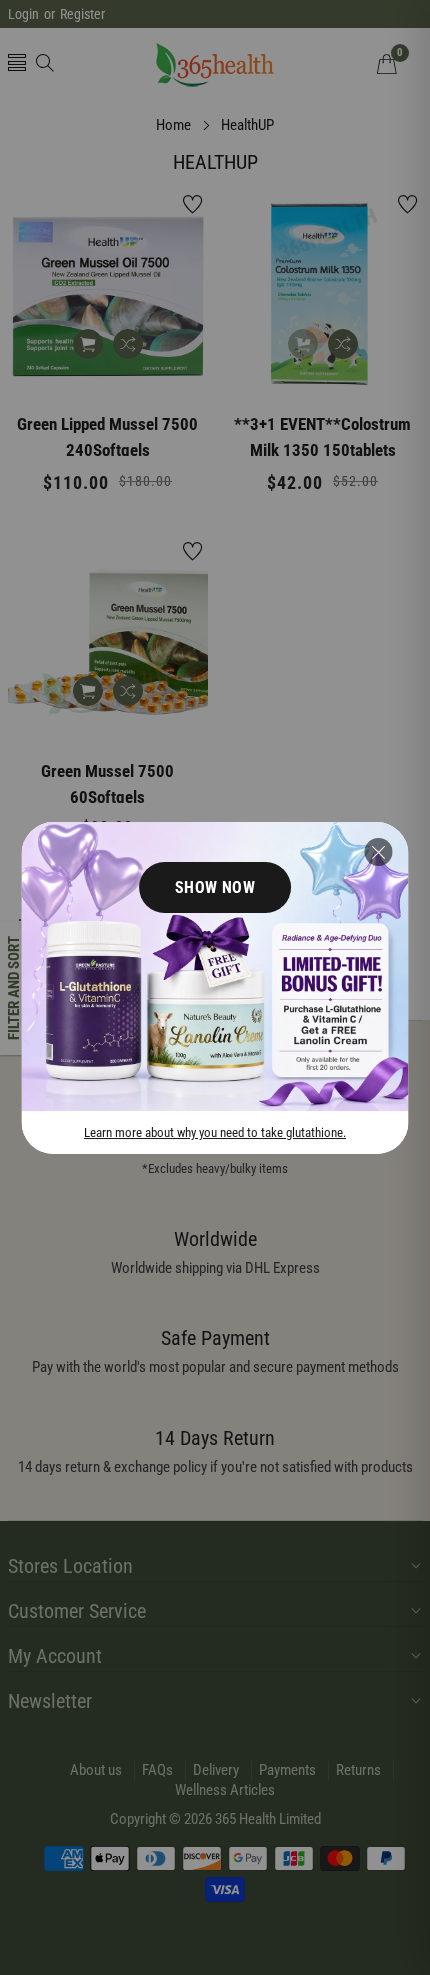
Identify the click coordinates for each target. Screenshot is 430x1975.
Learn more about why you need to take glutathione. (215, 1131)
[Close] (379, 852)
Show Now (215, 887)
